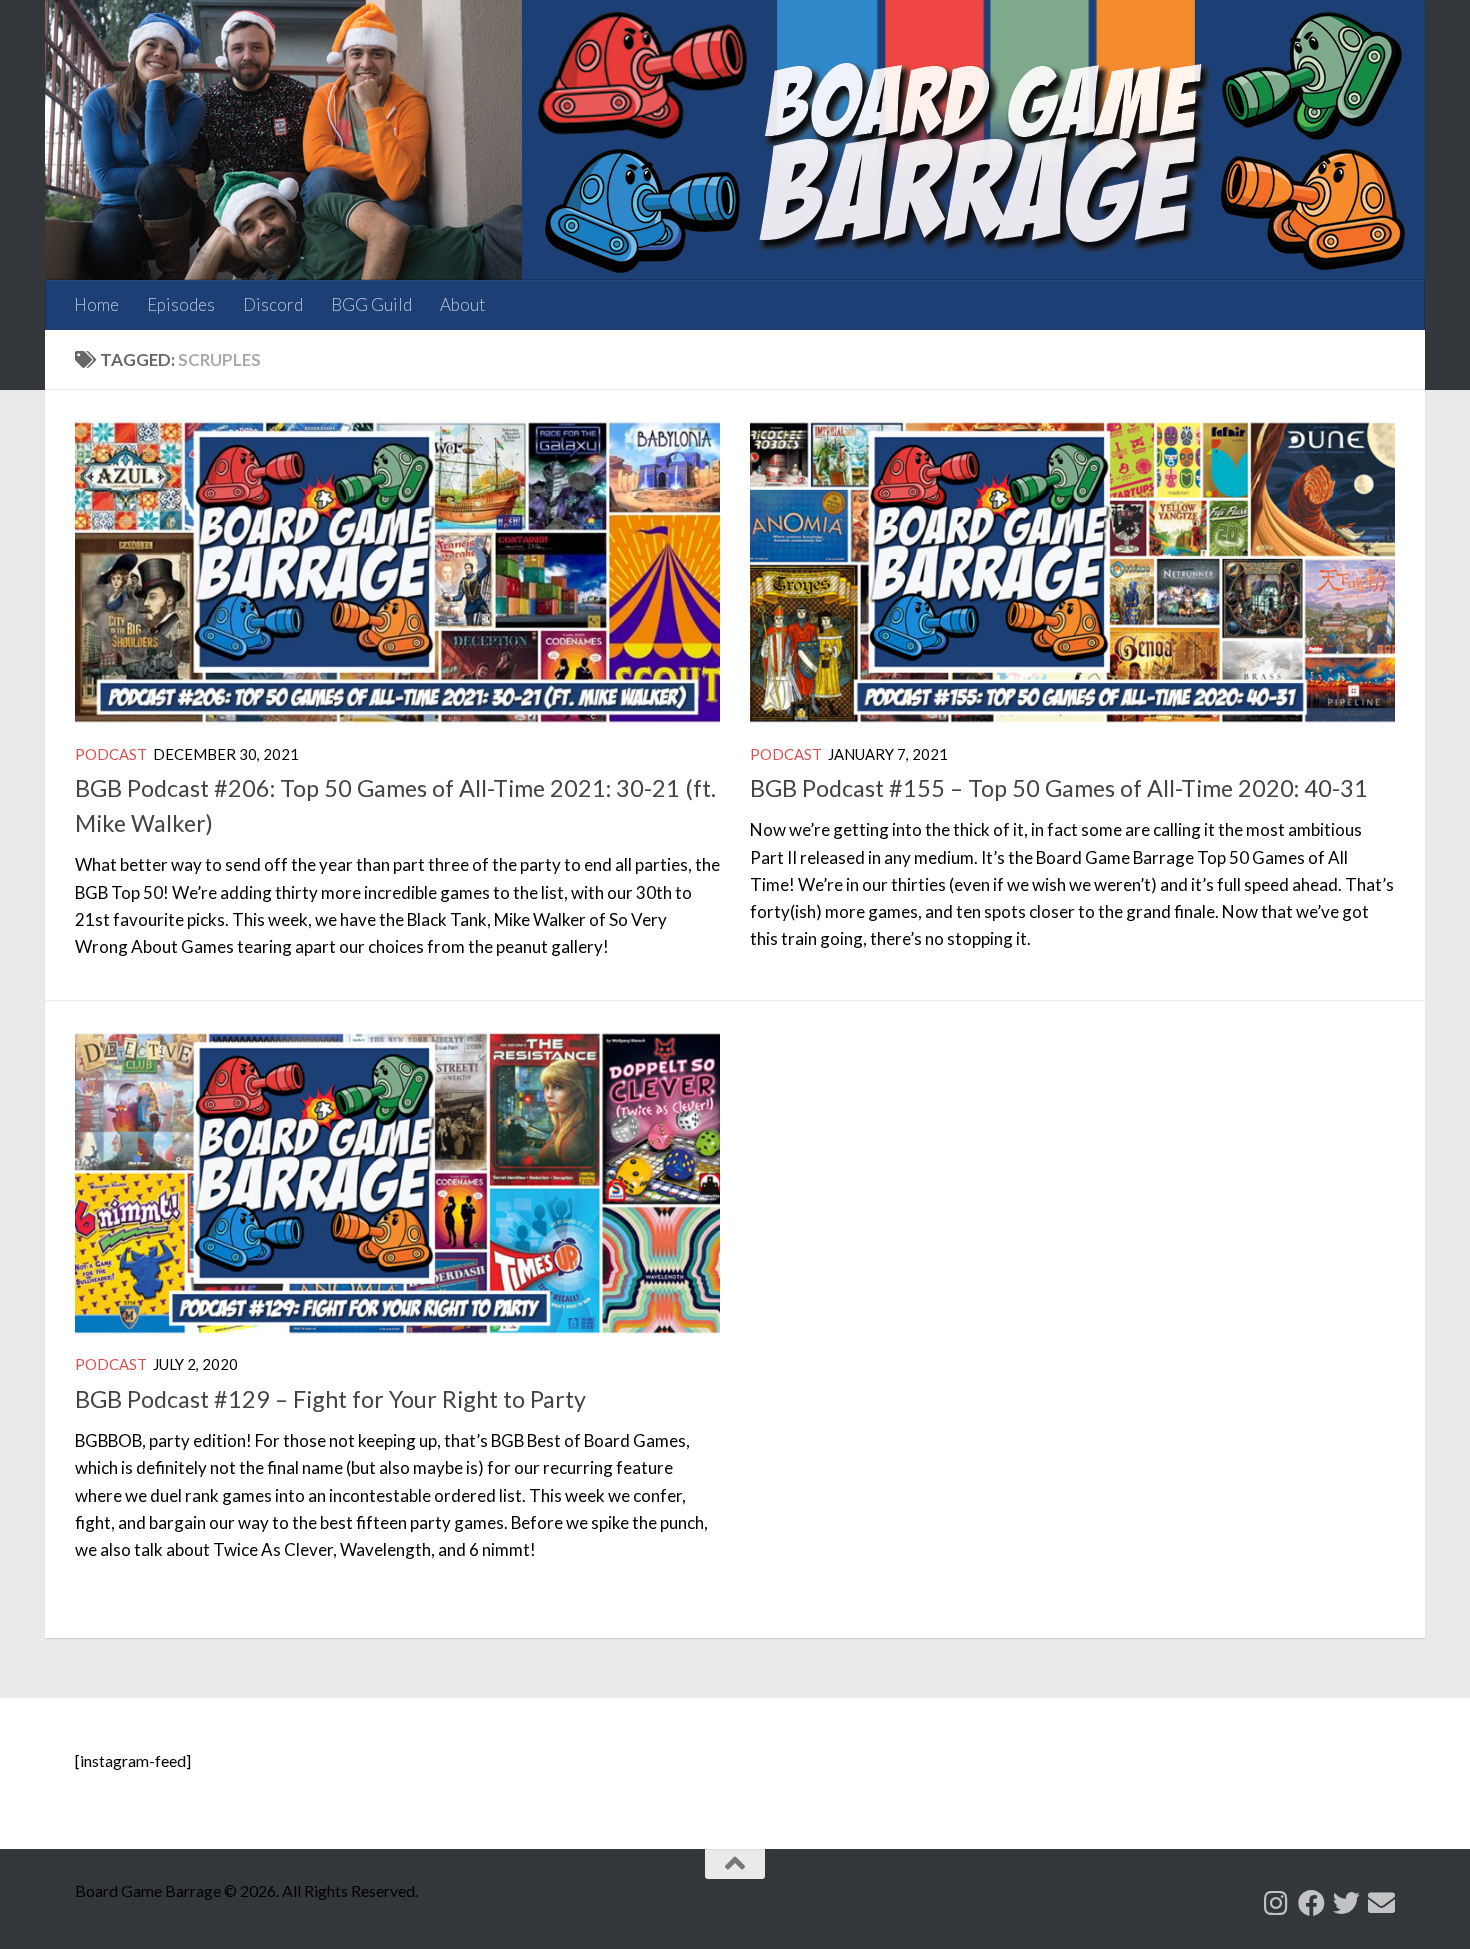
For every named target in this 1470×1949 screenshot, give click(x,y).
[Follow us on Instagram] (1276, 1902)
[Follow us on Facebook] (1311, 1902)
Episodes (181, 304)
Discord (273, 304)
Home (96, 304)
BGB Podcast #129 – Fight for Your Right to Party (330, 1399)
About (462, 304)
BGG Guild (371, 304)
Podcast (111, 754)
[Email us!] (1381, 1902)
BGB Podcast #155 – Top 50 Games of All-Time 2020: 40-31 (1059, 788)
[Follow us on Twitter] (1346, 1902)
